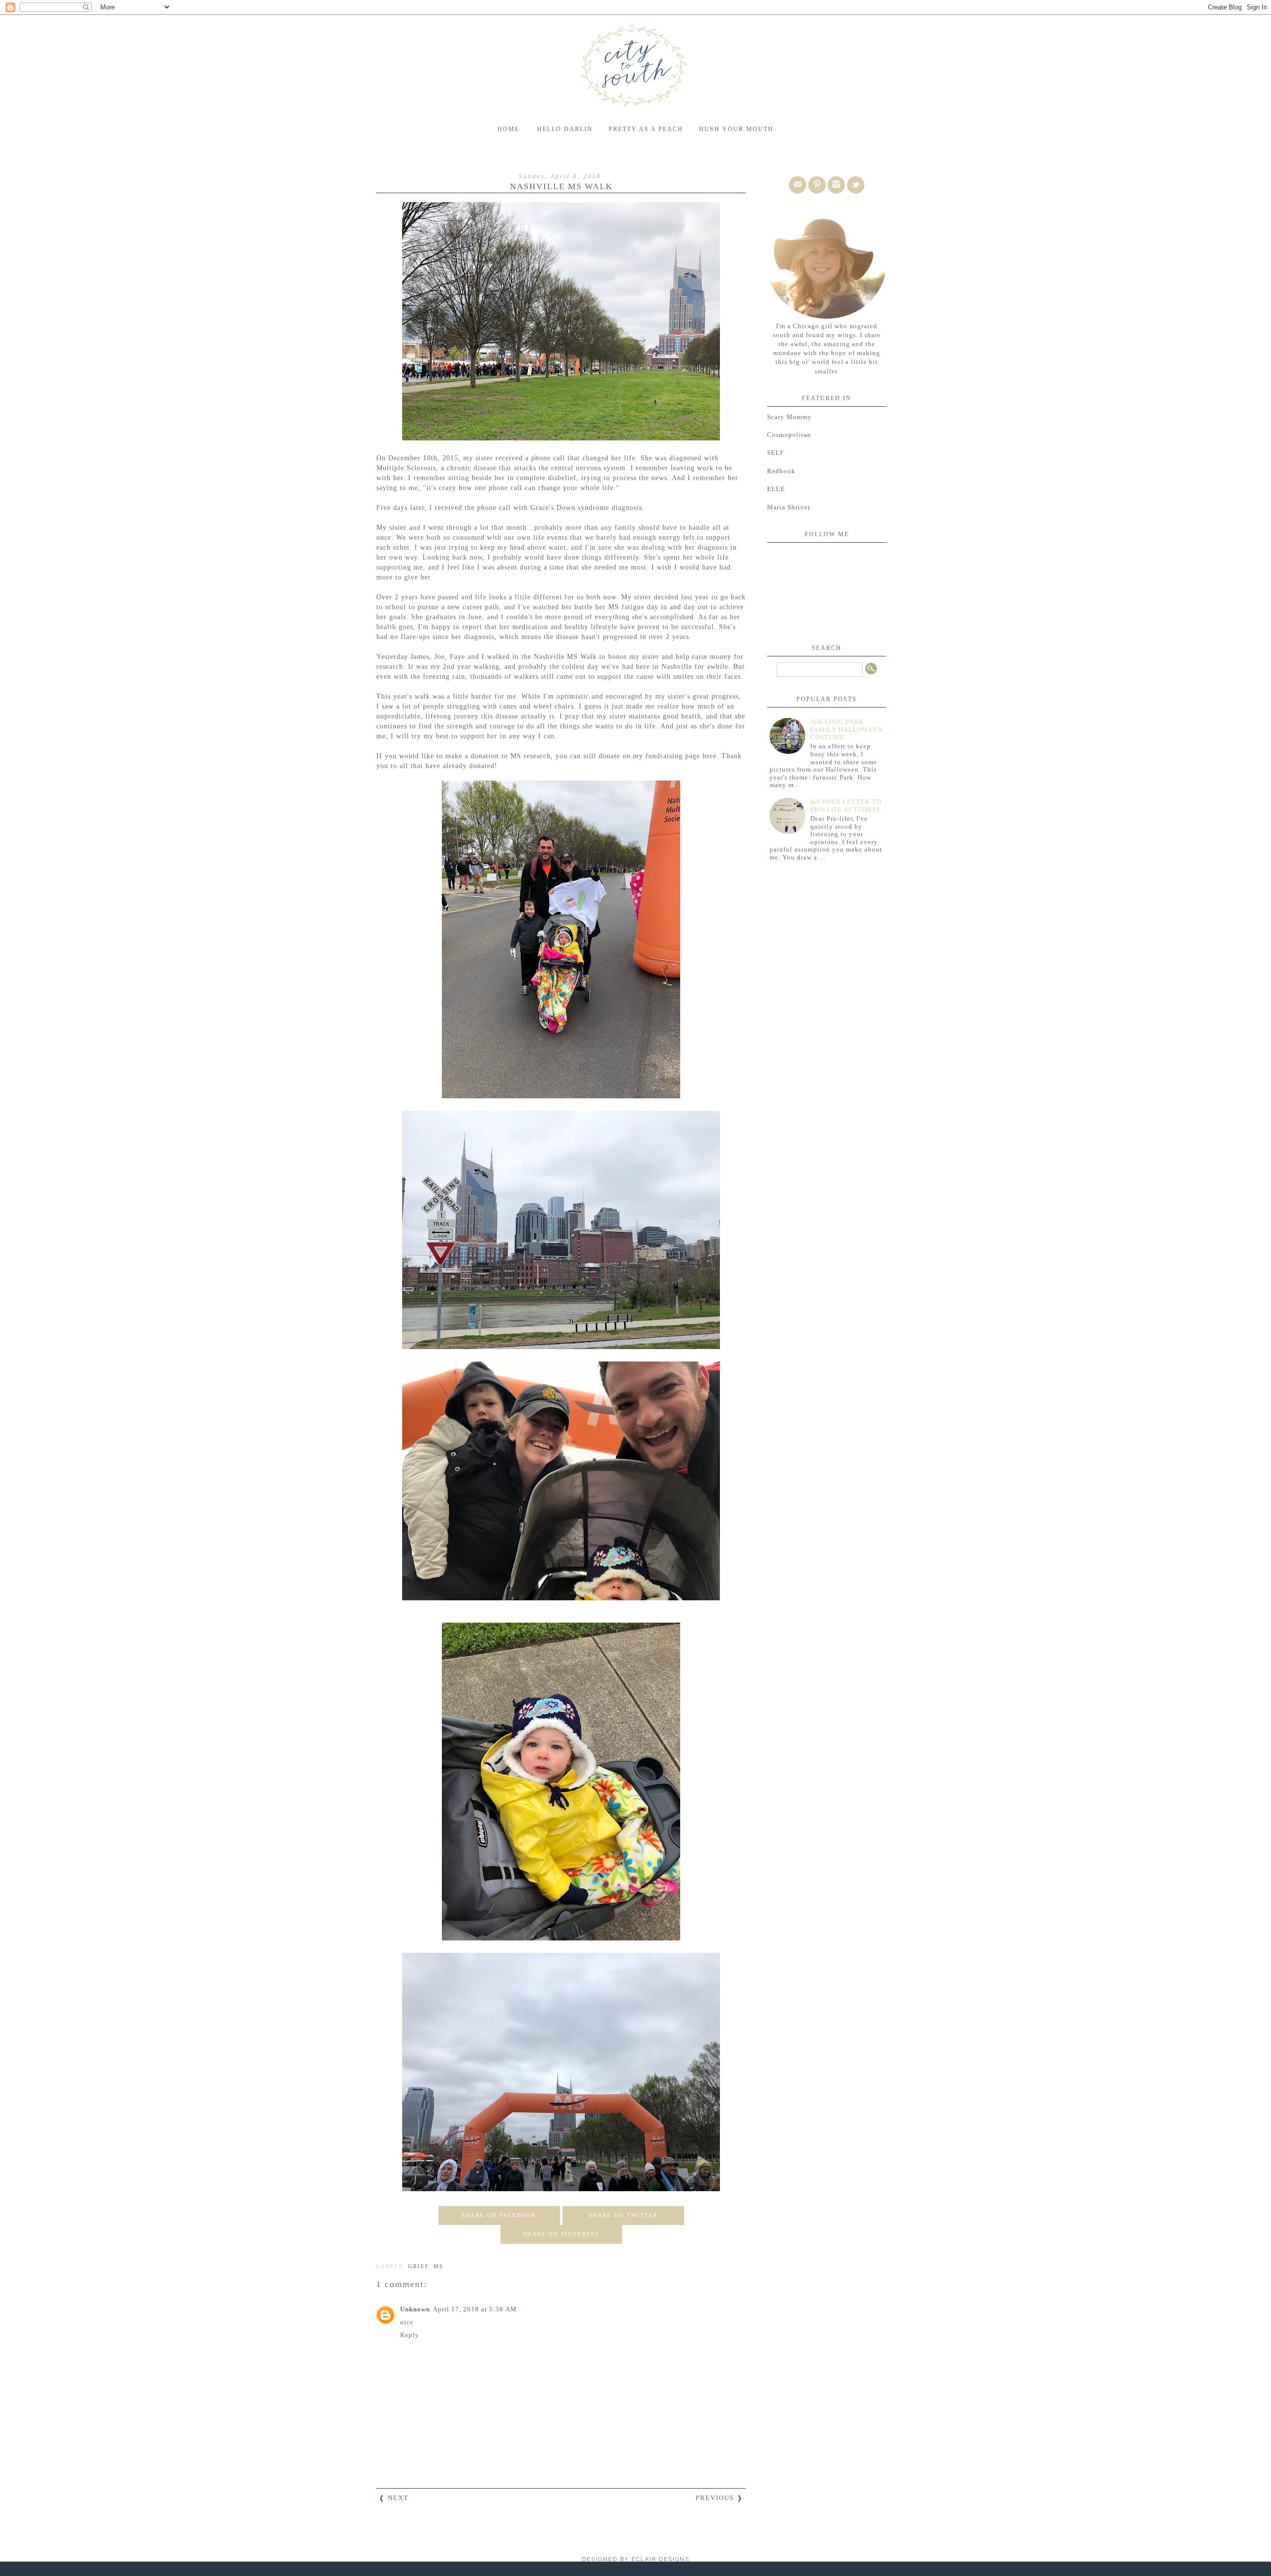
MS (438, 2266)
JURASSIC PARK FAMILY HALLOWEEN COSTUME (847, 729)
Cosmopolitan (789, 435)
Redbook (781, 471)
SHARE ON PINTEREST (561, 2234)
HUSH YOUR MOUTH (736, 129)
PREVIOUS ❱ (719, 2498)
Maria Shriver (789, 507)
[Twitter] (856, 185)
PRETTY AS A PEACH (646, 129)
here (709, 756)
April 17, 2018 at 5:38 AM (475, 2309)
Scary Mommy (789, 417)
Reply (410, 2335)
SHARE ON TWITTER (623, 2215)
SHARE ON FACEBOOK (499, 2215)
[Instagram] (836, 185)
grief (418, 2266)
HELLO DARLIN (565, 129)
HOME (508, 129)
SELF (776, 453)
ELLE (776, 489)
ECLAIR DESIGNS (659, 2559)
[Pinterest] (817, 185)
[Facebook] (798, 185)
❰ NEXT (394, 2498)
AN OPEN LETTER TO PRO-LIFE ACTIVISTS (846, 806)
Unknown (415, 2309)
